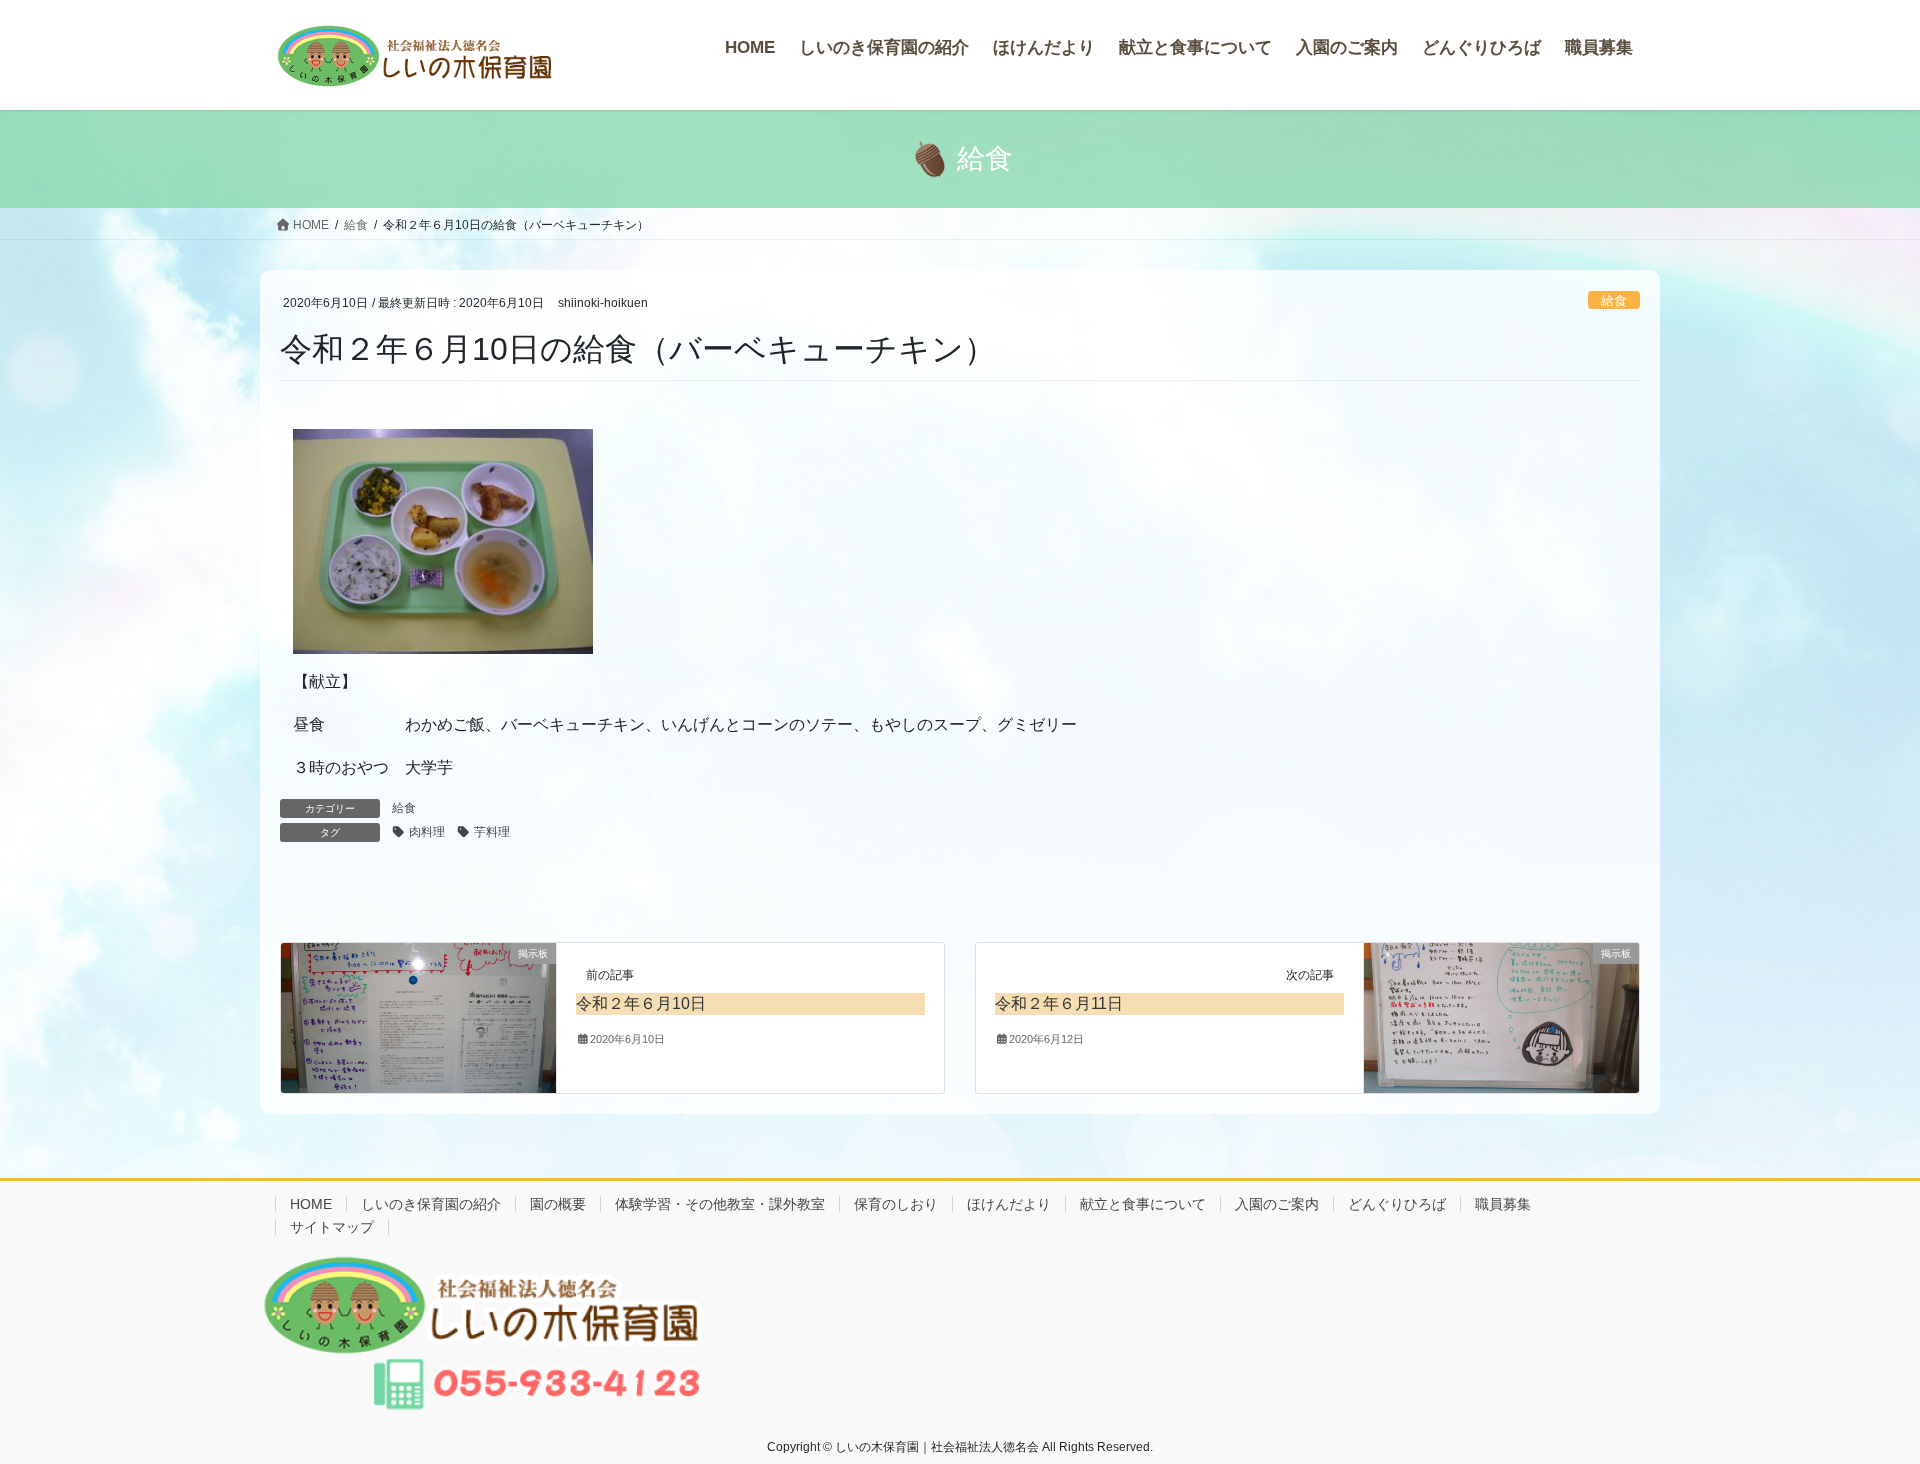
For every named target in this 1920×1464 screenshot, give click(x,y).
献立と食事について (1143, 1204)
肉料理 (427, 832)
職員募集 (1503, 1204)
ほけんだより (1009, 1204)
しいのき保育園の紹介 (431, 1204)
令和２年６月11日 (1059, 1003)
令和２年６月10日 (641, 1003)
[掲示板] (418, 1016)
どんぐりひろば (1397, 1204)
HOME (311, 1204)
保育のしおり (896, 1204)
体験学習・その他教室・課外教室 (720, 1204)
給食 (1614, 300)
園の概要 (558, 1204)
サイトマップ (332, 1227)
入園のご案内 (1277, 1204)
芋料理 (492, 832)
